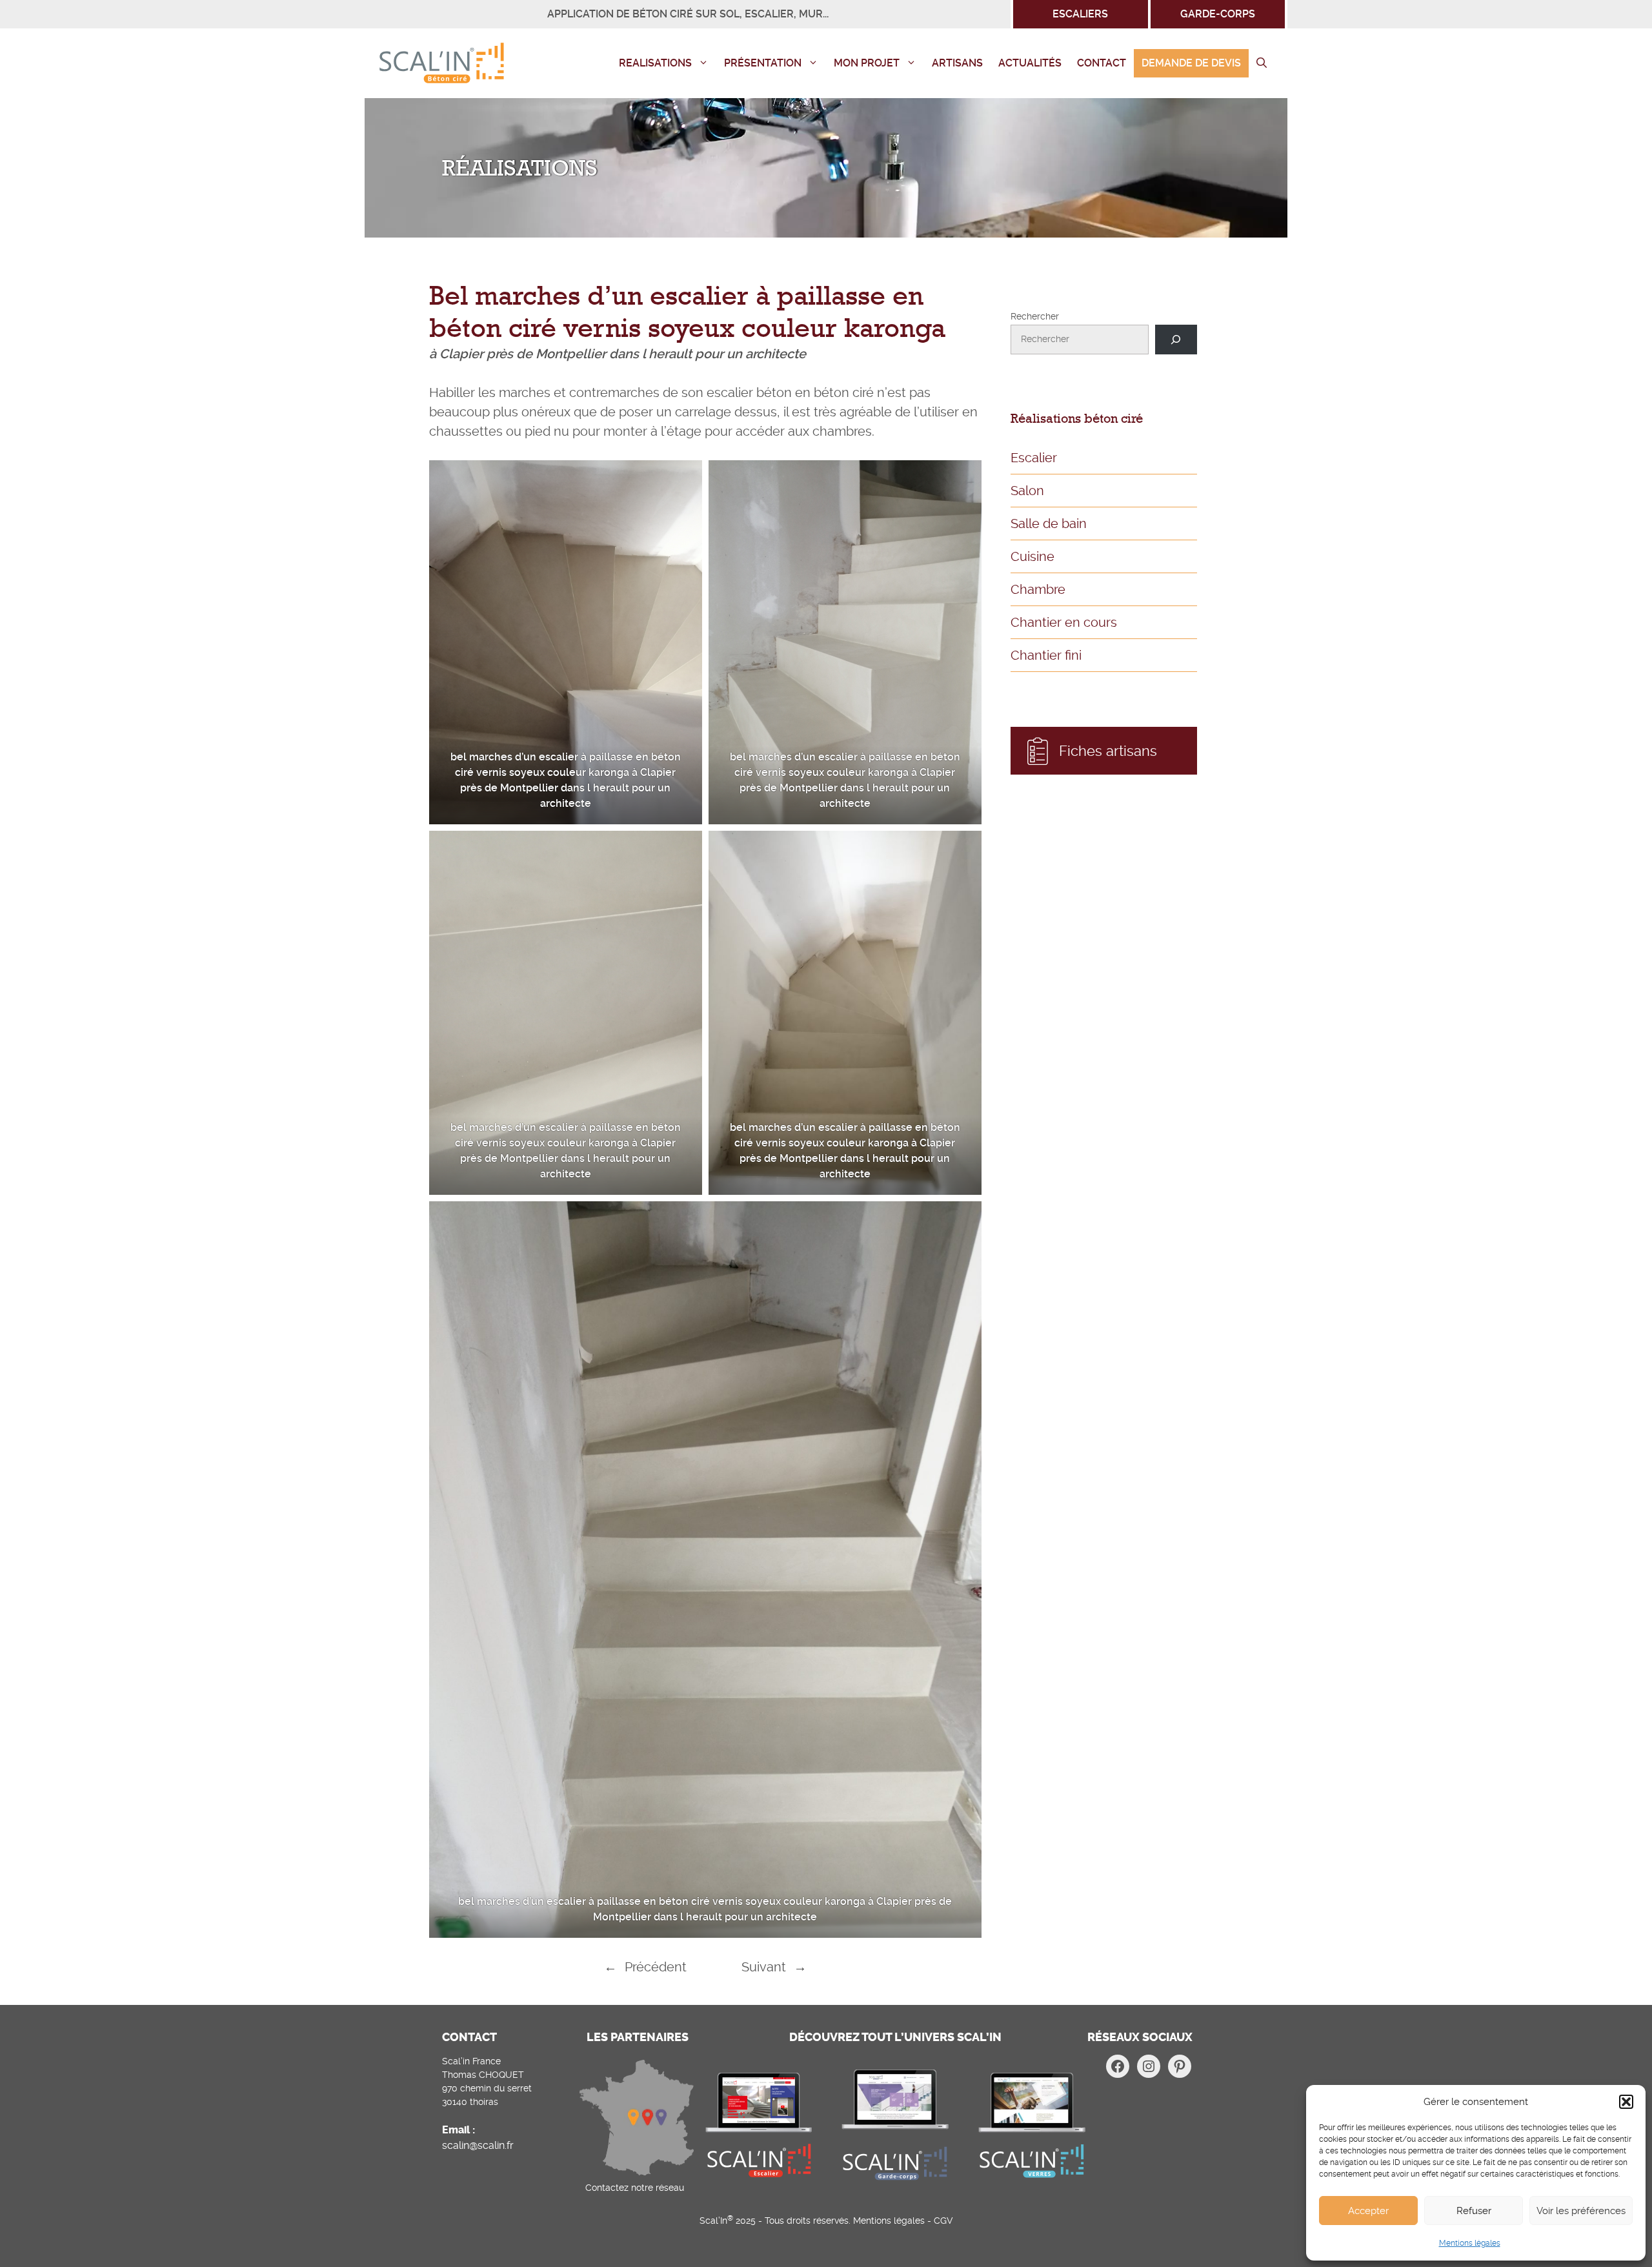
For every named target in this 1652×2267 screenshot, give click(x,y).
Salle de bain (1049, 524)
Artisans (957, 63)
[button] (1626, 2102)
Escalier (1034, 458)
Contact (1102, 63)
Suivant (764, 1967)
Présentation (763, 63)
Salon (1027, 491)
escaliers (1080, 14)
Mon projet (867, 63)
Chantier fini (1046, 655)
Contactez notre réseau (635, 2188)
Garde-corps (1218, 14)
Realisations (655, 63)
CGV (943, 2221)
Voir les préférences (1581, 2211)
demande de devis (1191, 63)
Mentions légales (1470, 2243)
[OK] (1176, 340)
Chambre (1038, 589)
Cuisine (1032, 556)
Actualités (1030, 63)
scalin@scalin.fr (478, 2145)
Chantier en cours (1064, 622)
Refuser (1474, 2211)
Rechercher (1035, 316)
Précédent (656, 1967)
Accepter (1368, 2211)
